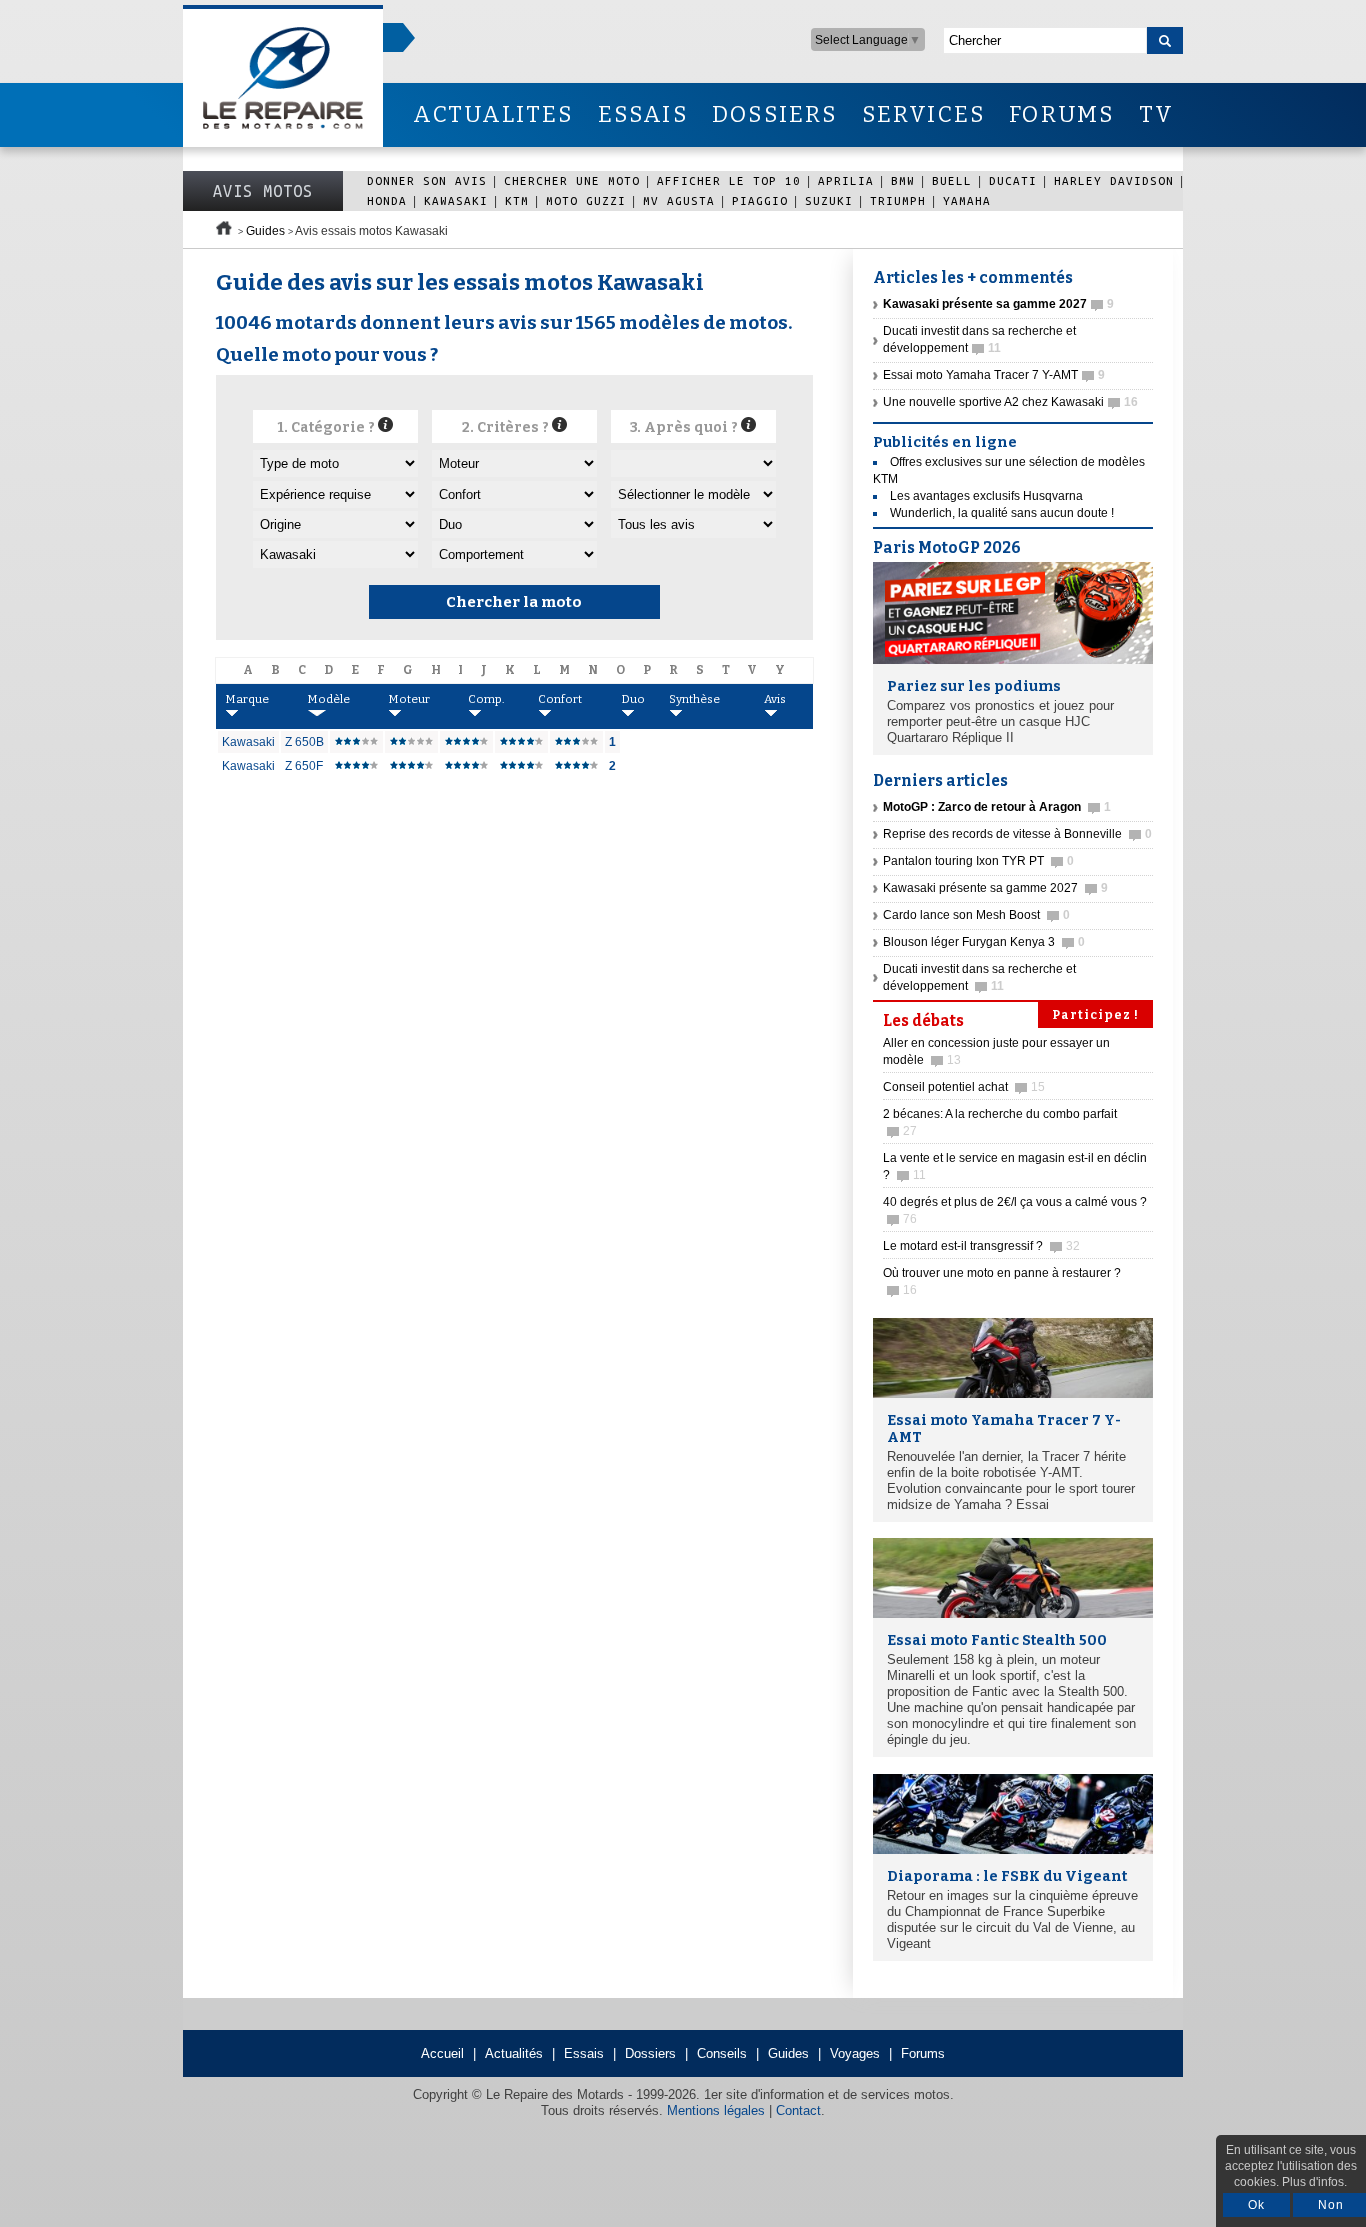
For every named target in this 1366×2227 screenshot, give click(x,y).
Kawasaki (456, 200)
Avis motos (263, 191)
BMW (903, 180)
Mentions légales (716, 2110)
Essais (584, 2053)
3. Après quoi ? (685, 427)
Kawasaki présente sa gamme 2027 (995, 888)
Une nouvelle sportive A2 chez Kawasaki (1010, 402)
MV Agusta (679, 200)
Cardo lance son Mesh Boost (976, 915)
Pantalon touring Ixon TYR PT (978, 861)
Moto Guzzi (586, 200)
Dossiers (650, 2053)
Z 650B (304, 742)
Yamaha (967, 200)
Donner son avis (427, 180)
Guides (265, 231)
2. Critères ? (507, 427)
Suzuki (829, 200)
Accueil (442, 2053)
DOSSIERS (775, 114)
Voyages (855, 2053)
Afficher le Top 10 (729, 180)
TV (1156, 114)
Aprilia (846, 180)
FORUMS (1061, 114)
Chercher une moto (572, 180)
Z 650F (304, 766)
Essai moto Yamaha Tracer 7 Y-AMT (994, 375)
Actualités (514, 2053)
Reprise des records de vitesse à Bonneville (1017, 834)
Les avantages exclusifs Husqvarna (986, 496)
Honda (387, 200)
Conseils (722, 2053)
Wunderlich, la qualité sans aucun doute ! (1002, 513)
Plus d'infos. (1314, 2182)
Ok (1256, 2205)
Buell (952, 180)
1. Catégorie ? (327, 427)
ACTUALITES (493, 114)
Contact (798, 2110)
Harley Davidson (1114, 180)
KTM (517, 200)
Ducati (1013, 180)
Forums (923, 2053)
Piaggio (760, 200)
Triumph (898, 200)
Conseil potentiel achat (964, 1087)
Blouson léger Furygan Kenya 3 (984, 942)
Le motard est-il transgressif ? (981, 1246)
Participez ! (1095, 1015)
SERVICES (924, 114)
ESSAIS (643, 114)
